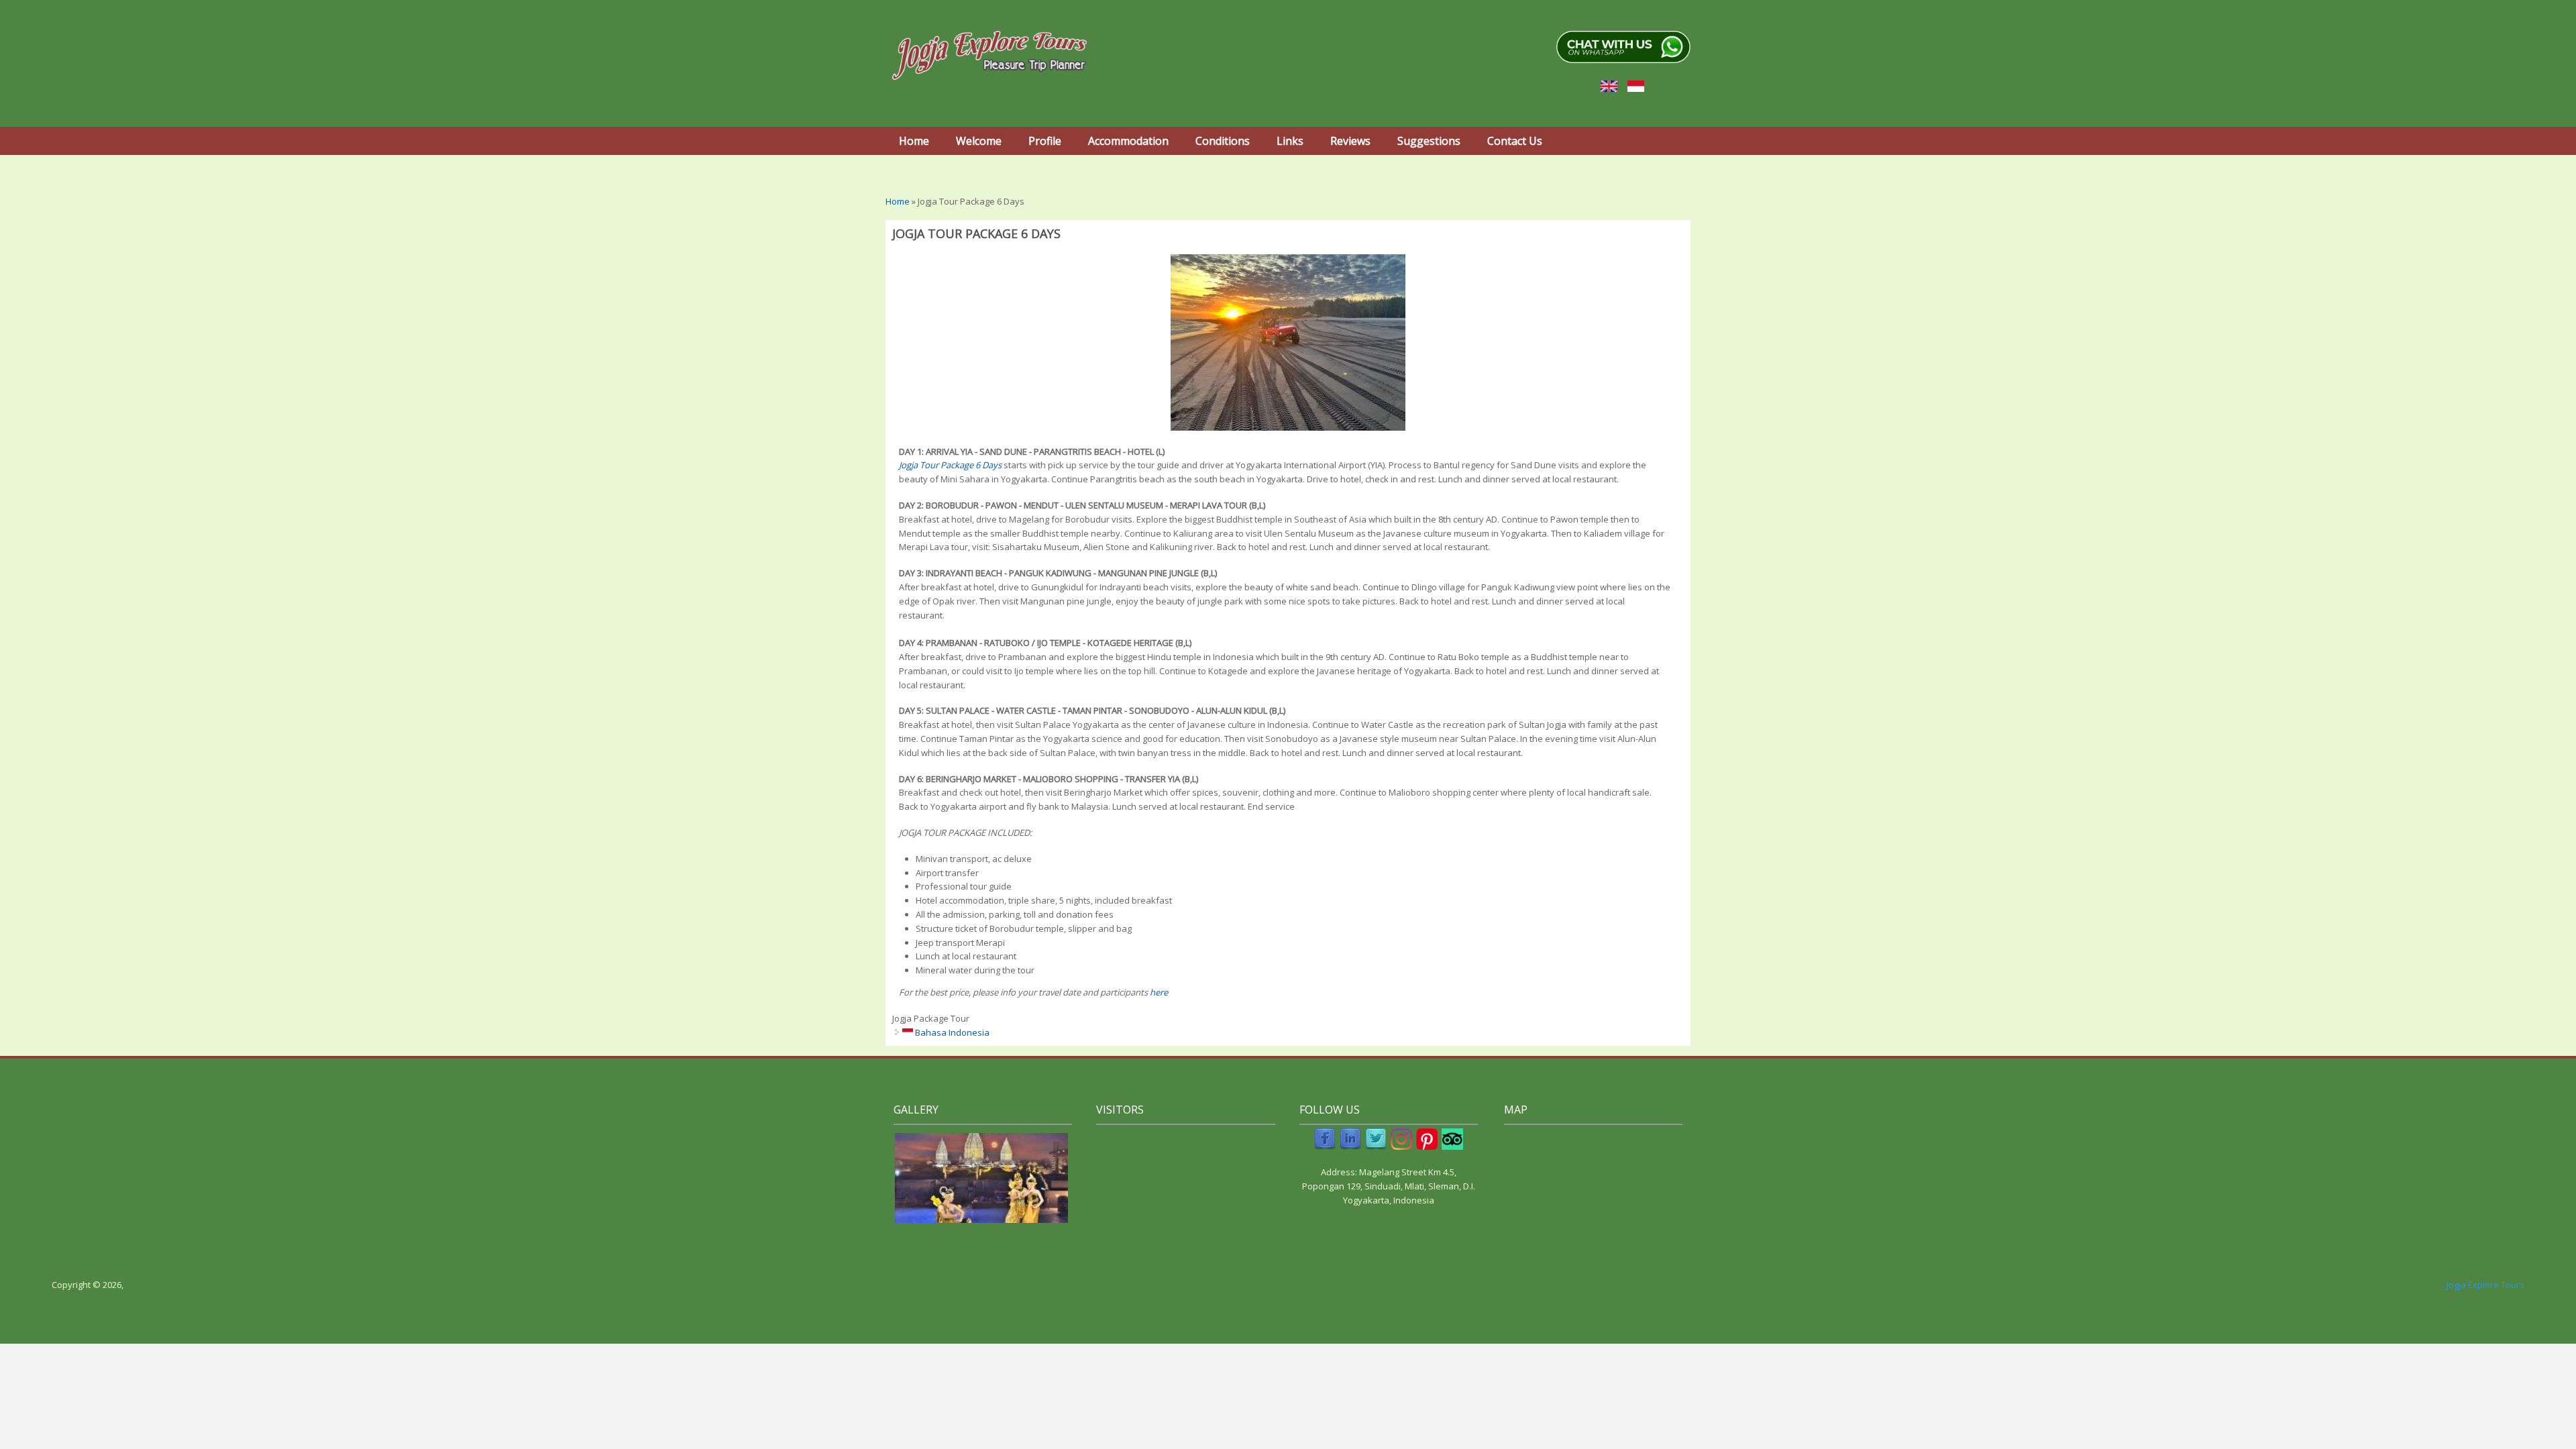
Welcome (979, 141)
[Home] (989, 55)
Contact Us (1515, 141)
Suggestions (1429, 141)
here (1159, 992)
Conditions (1223, 141)
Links (1290, 141)
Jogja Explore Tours (2485, 1285)
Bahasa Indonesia (951, 1032)
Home (914, 141)
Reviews (1350, 141)
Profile (1045, 141)
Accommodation (1128, 141)
